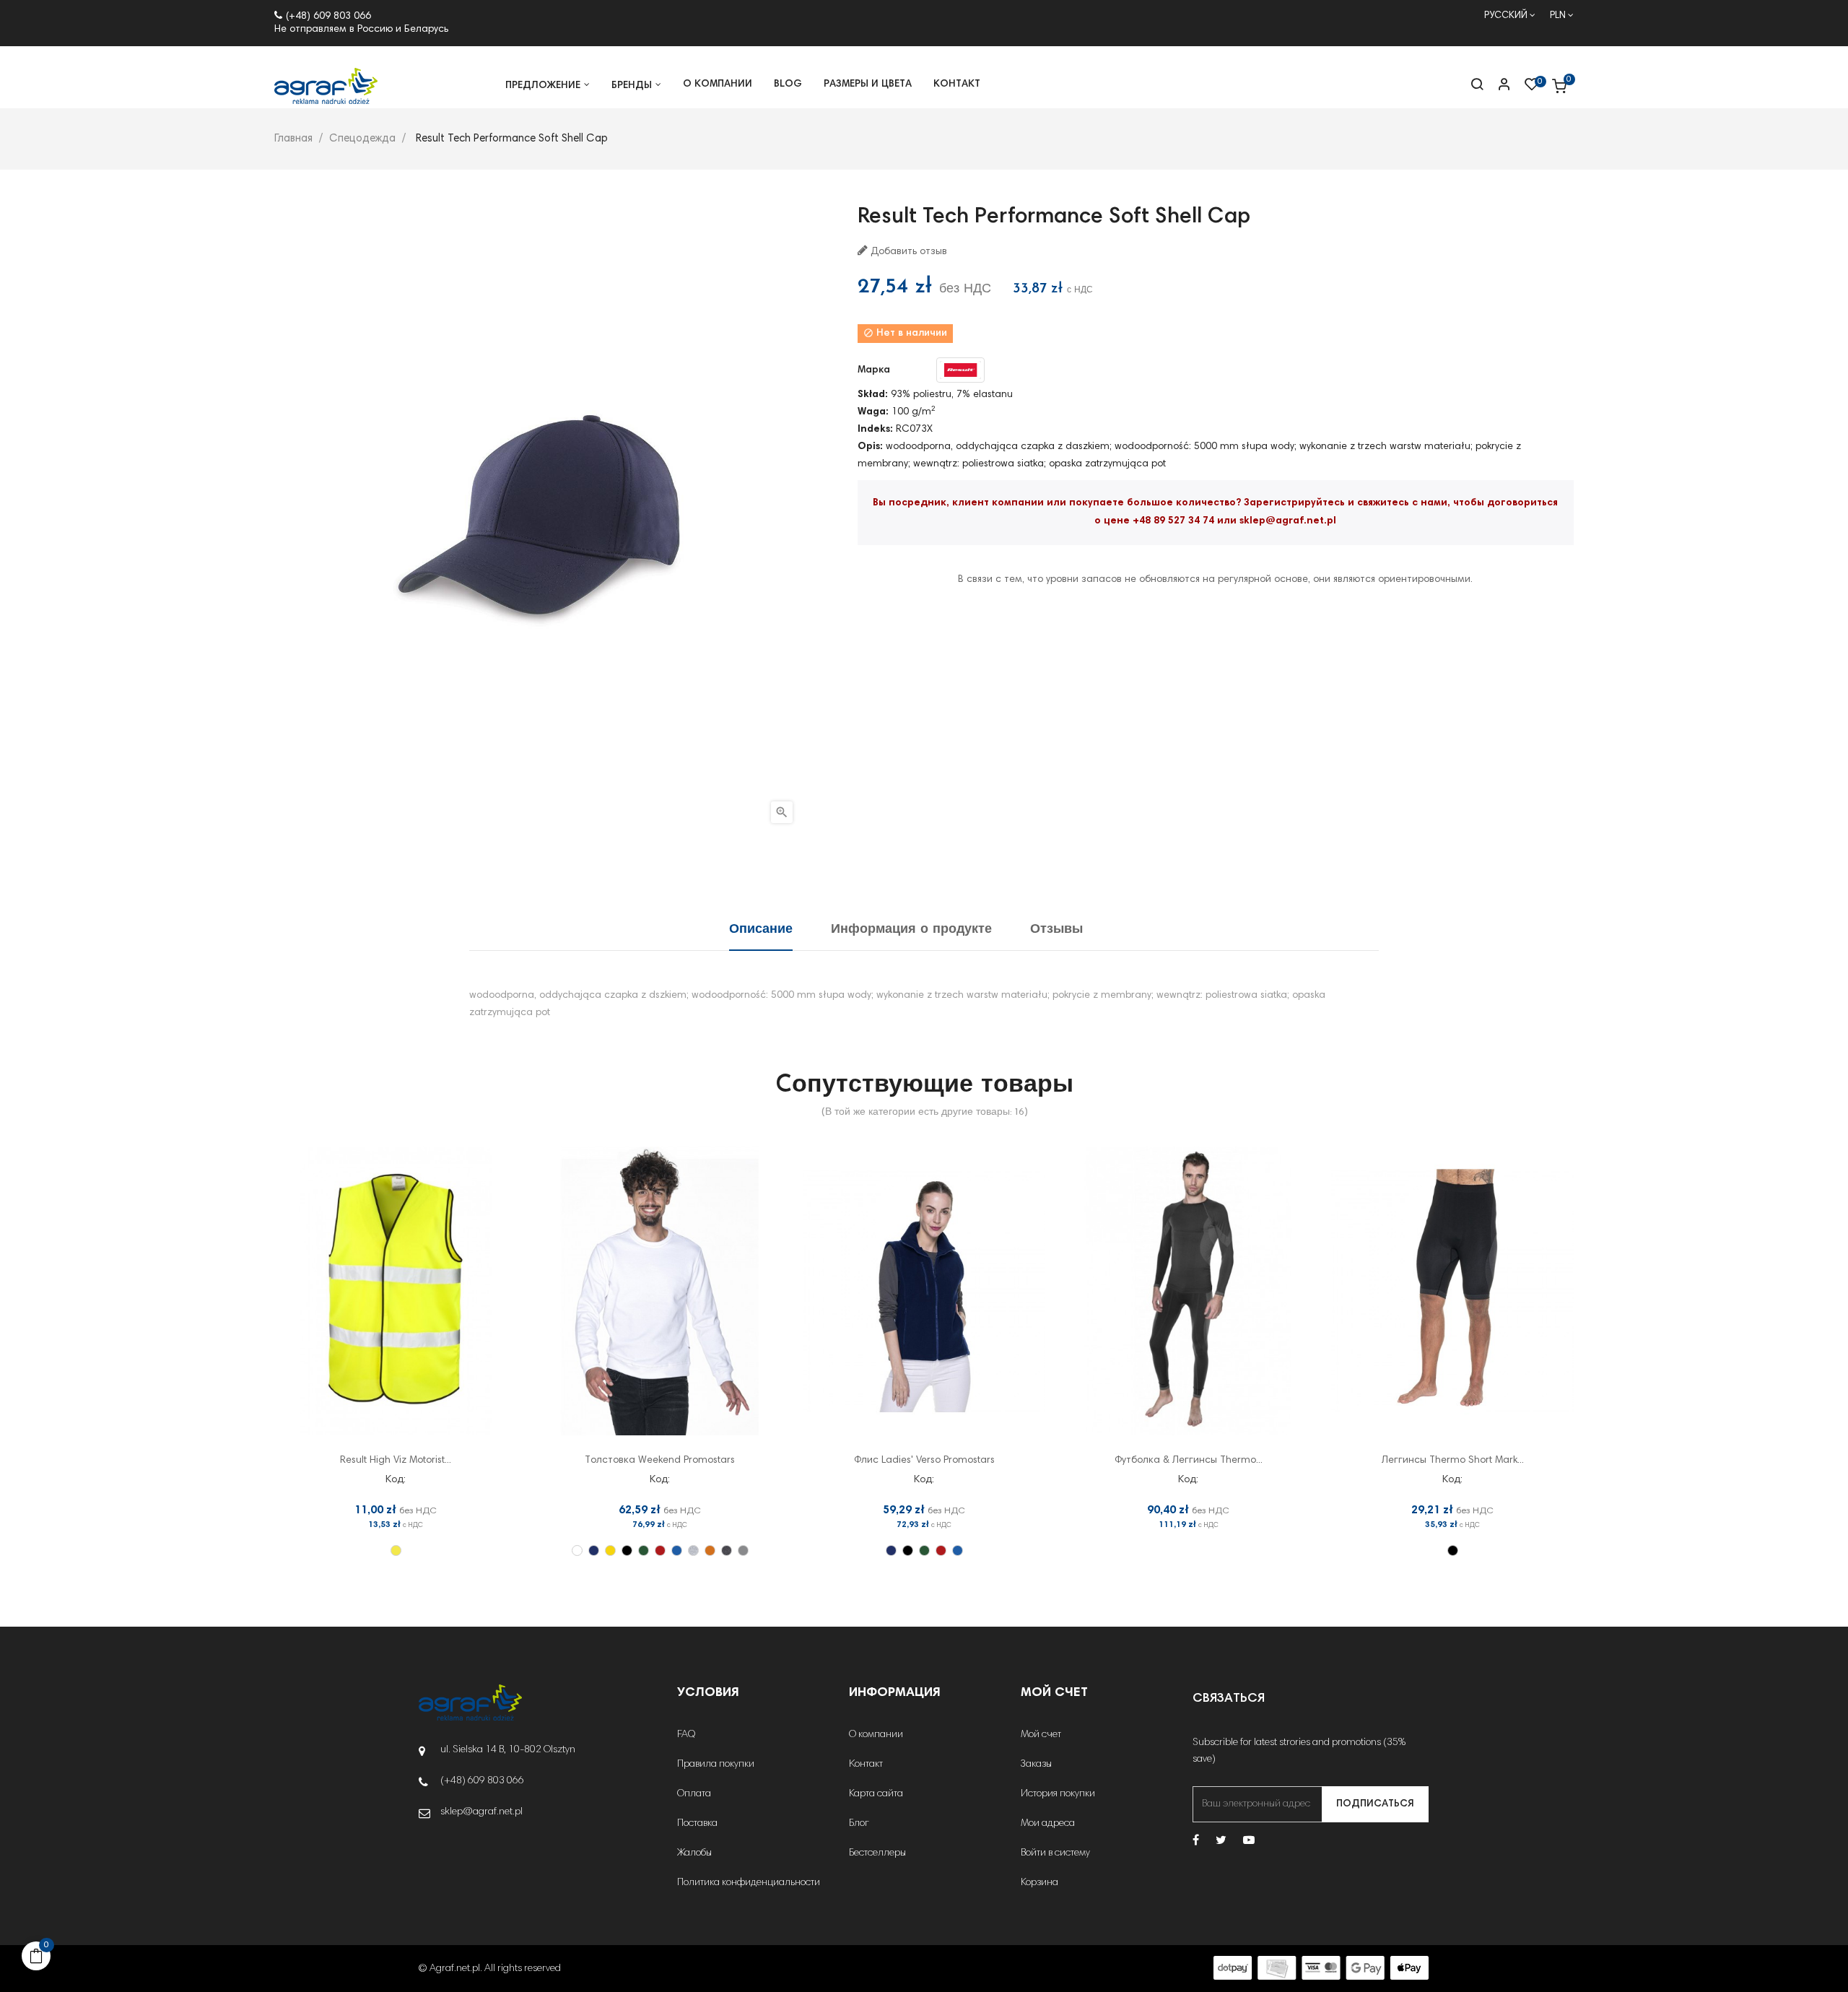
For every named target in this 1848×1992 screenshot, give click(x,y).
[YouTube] (1249, 1841)
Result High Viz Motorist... (396, 1461)
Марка (874, 370)
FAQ (686, 1735)
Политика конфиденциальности (749, 1883)
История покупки (1058, 1794)
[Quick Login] (1498, 86)
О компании (876, 1735)
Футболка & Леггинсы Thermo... (1189, 1461)
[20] (577, 1550)
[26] (627, 1550)
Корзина (1039, 1883)
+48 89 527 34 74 (1173, 521)
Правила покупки (716, 1765)
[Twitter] (1221, 1841)
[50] (743, 1550)
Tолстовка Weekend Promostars (660, 1461)
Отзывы (1056, 930)
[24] (610, 1550)
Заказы (1036, 1765)
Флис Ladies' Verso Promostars (924, 1461)
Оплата (694, 1794)
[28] (644, 1550)
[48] (727, 1550)
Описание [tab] (761, 930)
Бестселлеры (877, 1853)
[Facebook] (1196, 1841)
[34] (693, 1550)
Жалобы (694, 1853)
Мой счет (1041, 1735)
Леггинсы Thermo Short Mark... (1453, 1461)
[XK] (396, 1550)
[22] (594, 1550)
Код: (396, 1480)
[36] (710, 1550)
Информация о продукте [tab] (911, 930)
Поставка (697, 1824)
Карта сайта (876, 1794)
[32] (677, 1550)
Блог (859, 1824)
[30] (660, 1550)
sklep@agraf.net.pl (1288, 521)
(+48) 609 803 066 (328, 17)
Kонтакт (866, 1765)
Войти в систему (1055, 1853)
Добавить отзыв (907, 252)
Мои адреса (1048, 1824)
